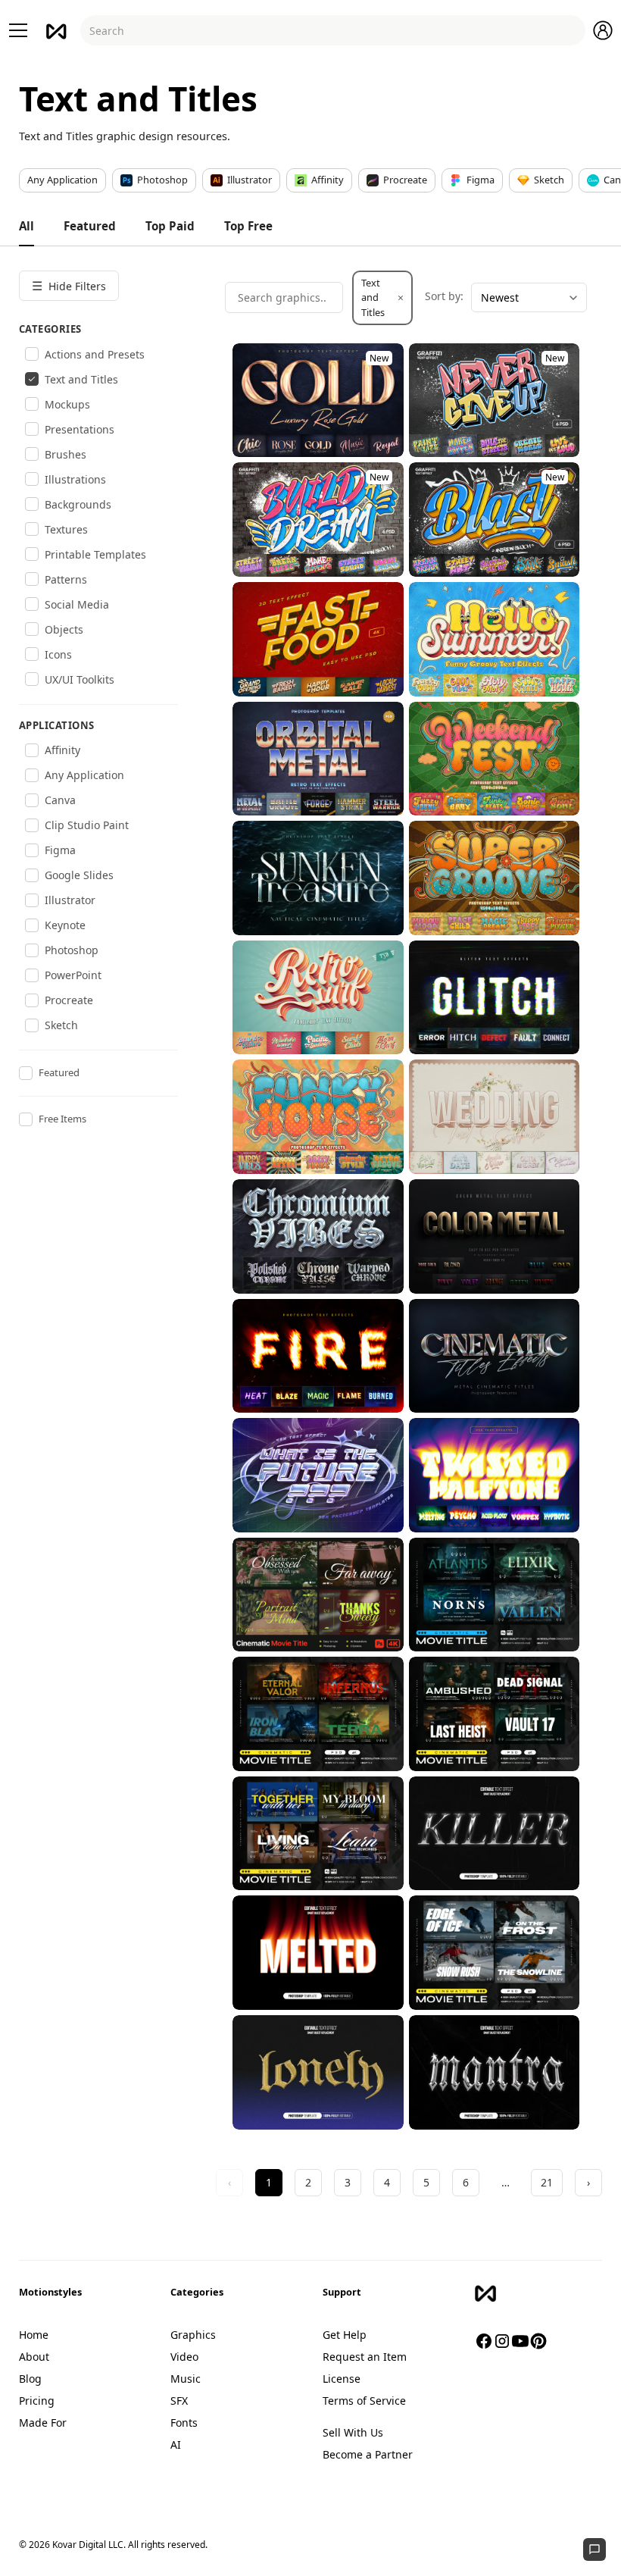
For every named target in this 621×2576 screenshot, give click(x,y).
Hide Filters (69, 286)
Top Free (248, 226)
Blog (30, 2379)
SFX (179, 2401)
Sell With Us (353, 2432)
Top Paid (170, 226)
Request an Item (365, 2357)
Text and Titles (382, 297)
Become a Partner (368, 2454)
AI (176, 2445)
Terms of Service (364, 2401)
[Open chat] (594, 2549)
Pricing (37, 2401)
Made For (43, 2423)
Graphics (193, 2335)
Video (184, 2357)
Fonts (184, 2423)
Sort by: (444, 296)
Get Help (345, 2335)
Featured (90, 226)
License (342, 2379)
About (34, 2357)
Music (186, 2379)
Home (34, 2335)
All (27, 226)
